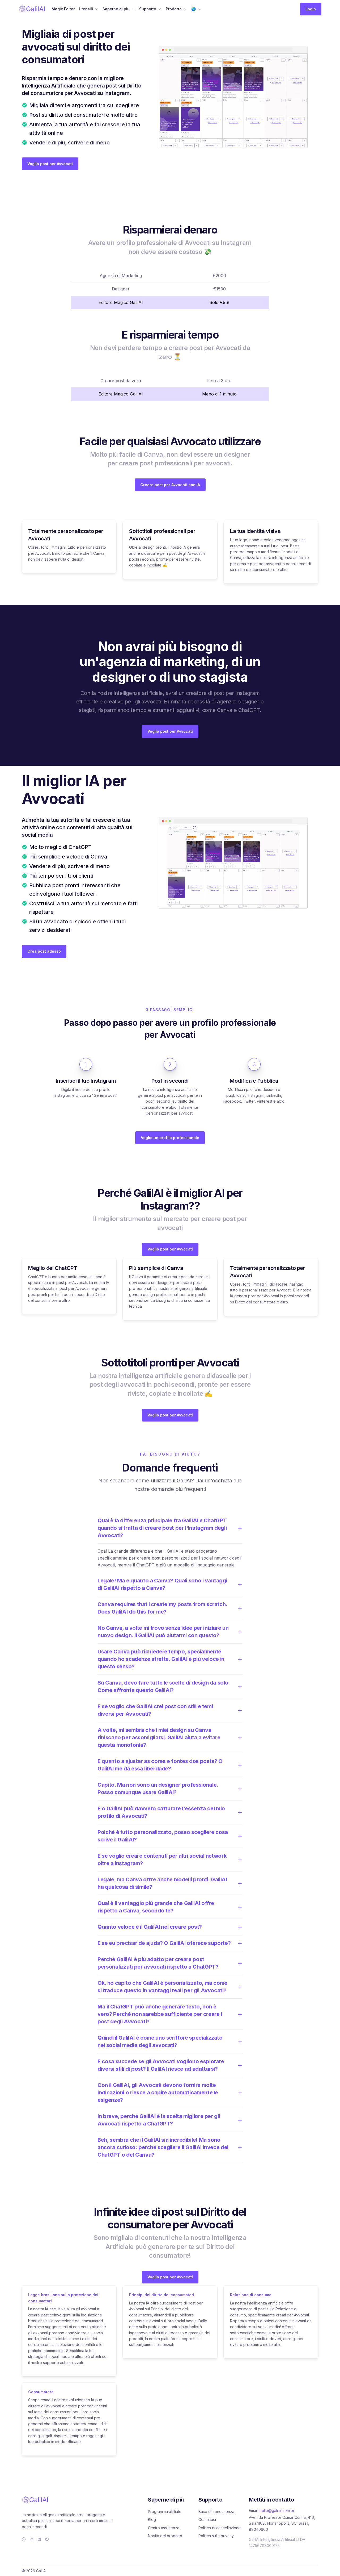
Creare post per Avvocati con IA (170, 485)
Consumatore (41, 2392)
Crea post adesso (44, 951)
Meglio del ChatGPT (53, 1268)
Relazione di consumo (251, 2295)
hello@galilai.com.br (277, 2510)
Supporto (148, 9)
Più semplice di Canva (156, 1268)
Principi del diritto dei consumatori (162, 2295)
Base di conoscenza (216, 2512)
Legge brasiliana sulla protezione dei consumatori (63, 2298)
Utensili (86, 9)
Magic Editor (63, 9)
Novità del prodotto (165, 2536)
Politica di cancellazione (220, 2528)
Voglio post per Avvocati (50, 164)
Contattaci (207, 2519)
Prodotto (174, 9)
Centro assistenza (164, 2528)
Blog (152, 2519)
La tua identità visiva (255, 531)
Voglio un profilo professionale (170, 1138)
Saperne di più (116, 9)
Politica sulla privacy (216, 2536)
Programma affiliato (165, 2512)
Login (311, 9)
